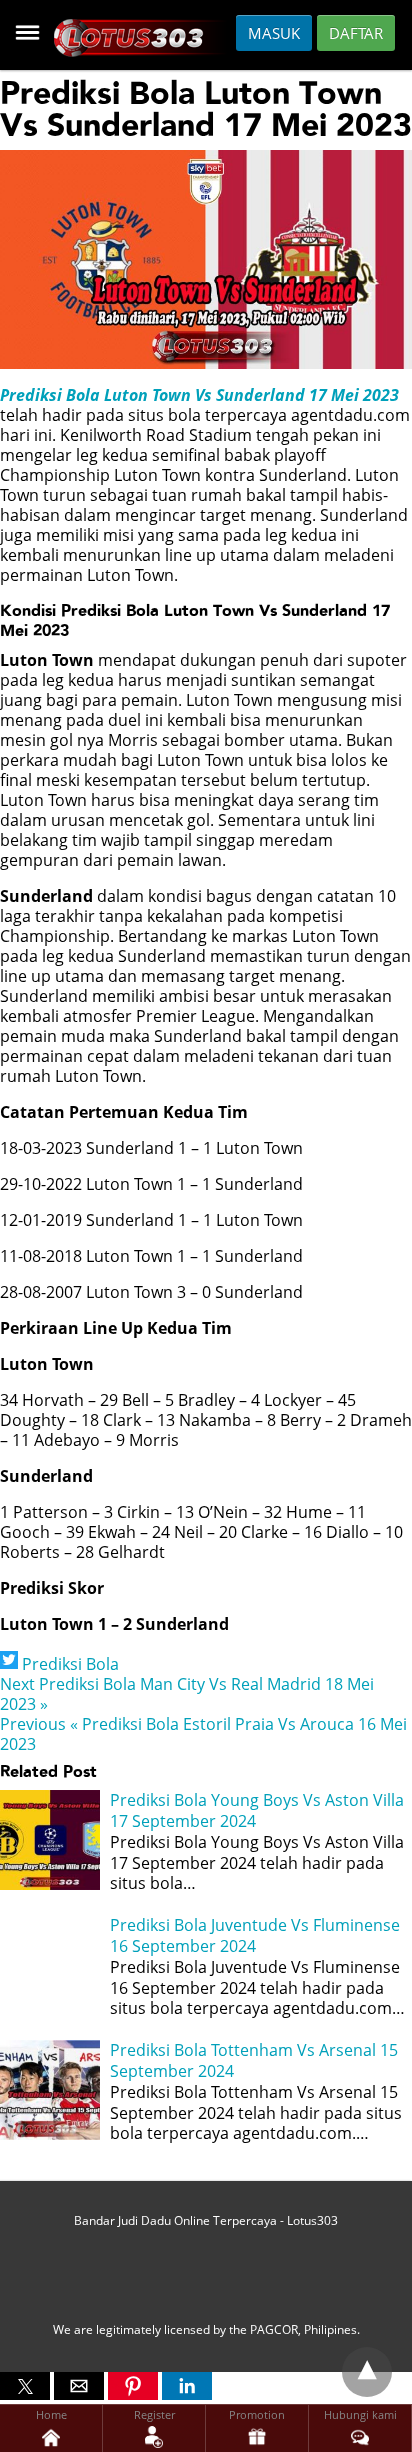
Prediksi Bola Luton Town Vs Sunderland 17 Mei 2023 (199, 395)
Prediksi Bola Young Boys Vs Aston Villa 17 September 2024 (257, 1810)
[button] (25, 2386)
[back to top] (367, 2372)
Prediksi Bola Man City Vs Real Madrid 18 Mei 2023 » (187, 1694)
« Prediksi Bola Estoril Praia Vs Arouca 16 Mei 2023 (203, 1734)
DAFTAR (356, 33)
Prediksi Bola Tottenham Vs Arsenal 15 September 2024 (254, 2060)
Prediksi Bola (70, 1664)
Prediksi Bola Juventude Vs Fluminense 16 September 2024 (255, 1935)
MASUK (274, 33)
